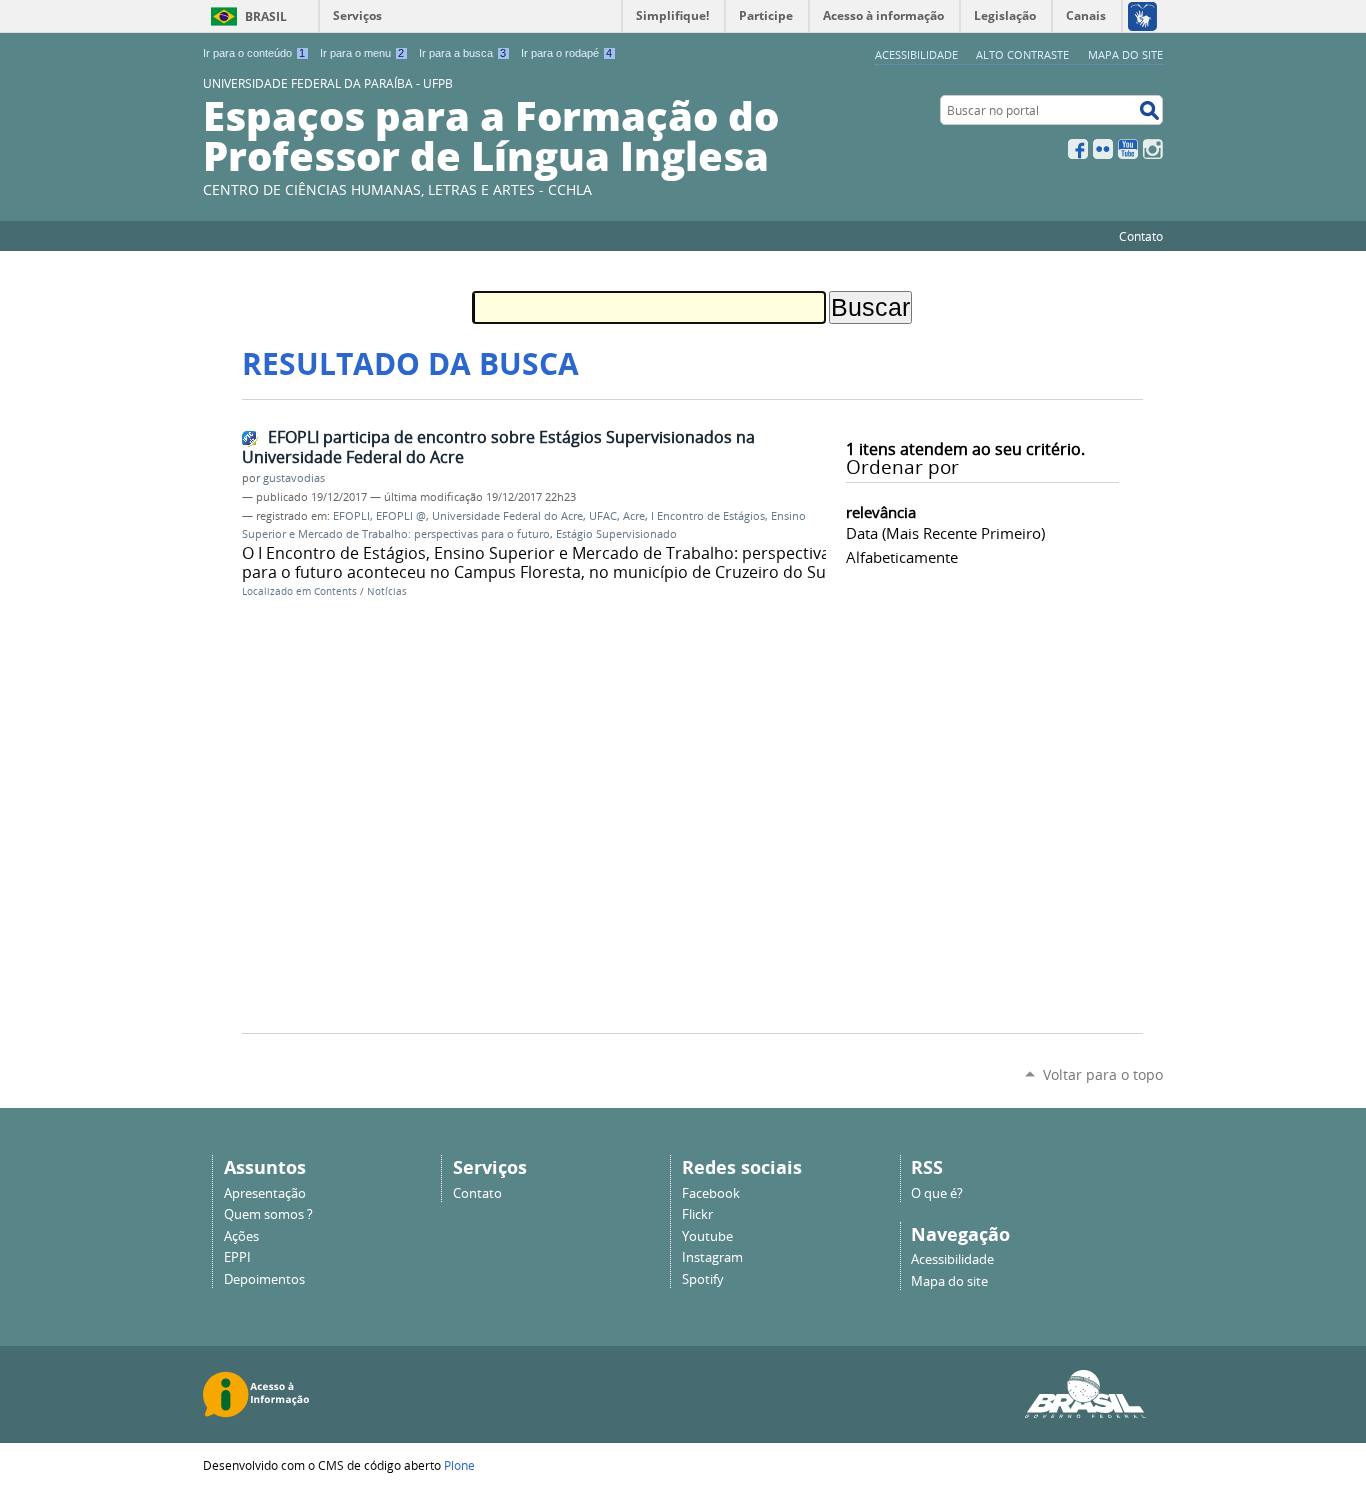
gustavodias (294, 478)
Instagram (1153, 149)
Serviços (357, 15)
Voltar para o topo (1103, 1074)
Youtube (707, 1236)
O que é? (937, 1193)
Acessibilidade (916, 54)
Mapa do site (1125, 54)
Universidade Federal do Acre (507, 516)
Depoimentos (264, 1279)
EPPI (237, 1257)
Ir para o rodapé (566, 53)
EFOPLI (351, 516)
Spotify (703, 1279)
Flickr (1103, 149)
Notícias (387, 591)
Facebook (1078, 149)
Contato (1141, 236)
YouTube (1128, 149)
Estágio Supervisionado (616, 534)
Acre (634, 516)
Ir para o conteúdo (254, 53)
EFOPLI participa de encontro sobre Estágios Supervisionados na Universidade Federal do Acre (498, 447)
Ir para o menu (362, 53)
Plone (459, 1465)
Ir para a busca (462, 53)
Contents (335, 591)
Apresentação (265, 1193)
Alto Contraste (1022, 54)
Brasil (266, 16)
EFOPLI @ (401, 516)
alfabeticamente (902, 557)
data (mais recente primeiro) (945, 533)
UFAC (603, 516)
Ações (241, 1236)
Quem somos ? (268, 1214)
